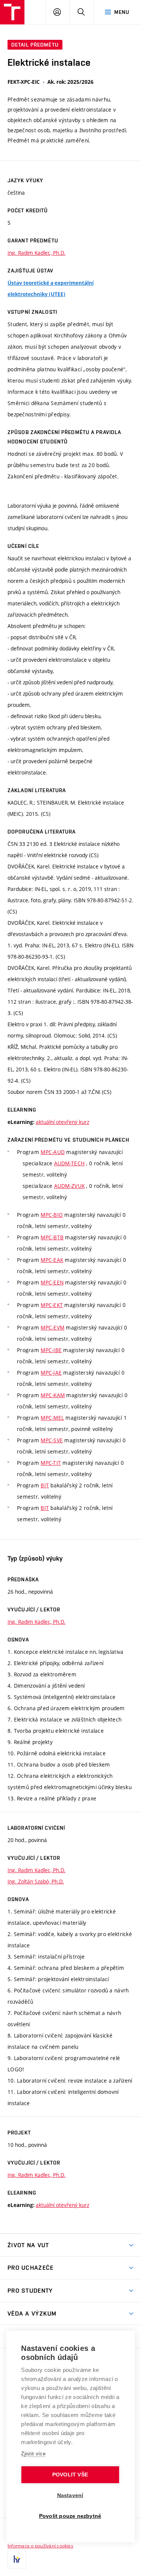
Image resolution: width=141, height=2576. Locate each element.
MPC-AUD (53, 1152)
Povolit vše (70, 2475)
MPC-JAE (51, 1373)
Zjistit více (33, 2454)
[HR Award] (17, 2559)
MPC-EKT (52, 1305)
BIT (45, 1485)
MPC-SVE (52, 1440)
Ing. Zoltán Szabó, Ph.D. (36, 1881)
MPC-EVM (52, 1327)
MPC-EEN (52, 1282)
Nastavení (70, 2495)
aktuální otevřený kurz (62, 1122)
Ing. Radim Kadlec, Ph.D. (36, 253)
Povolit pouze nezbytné (70, 2516)
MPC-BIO (52, 1215)
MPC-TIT (51, 1463)
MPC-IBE (51, 1350)
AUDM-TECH (70, 1163)
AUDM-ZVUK (70, 1186)
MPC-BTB (52, 1237)
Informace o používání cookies (40, 2546)
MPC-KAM (53, 1395)
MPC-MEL (52, 1418)
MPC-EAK (52, 1260)
